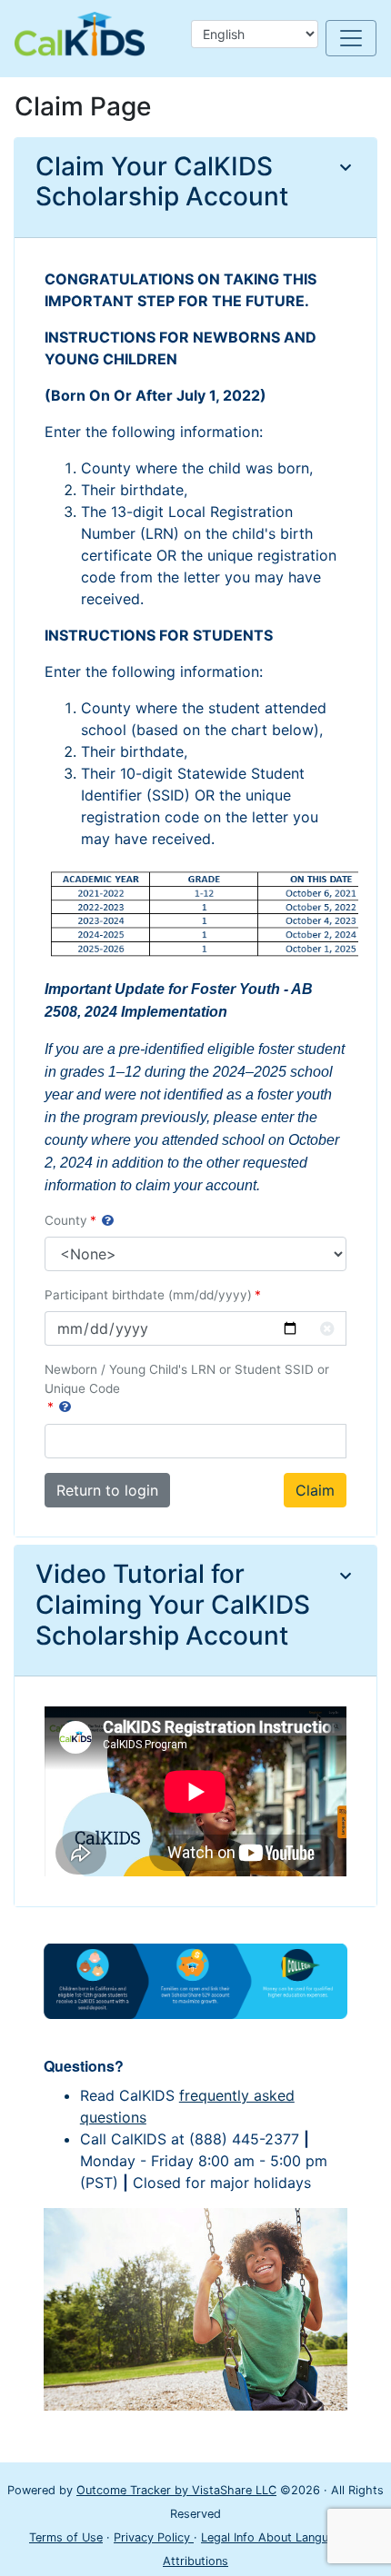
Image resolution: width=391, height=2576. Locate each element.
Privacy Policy (154, 2537)
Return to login (107, 1490)
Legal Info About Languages (280, 2537)
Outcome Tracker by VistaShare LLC (176, 2490)
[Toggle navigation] (351, 38)
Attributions (195, 2561)
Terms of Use (66, 2537)
